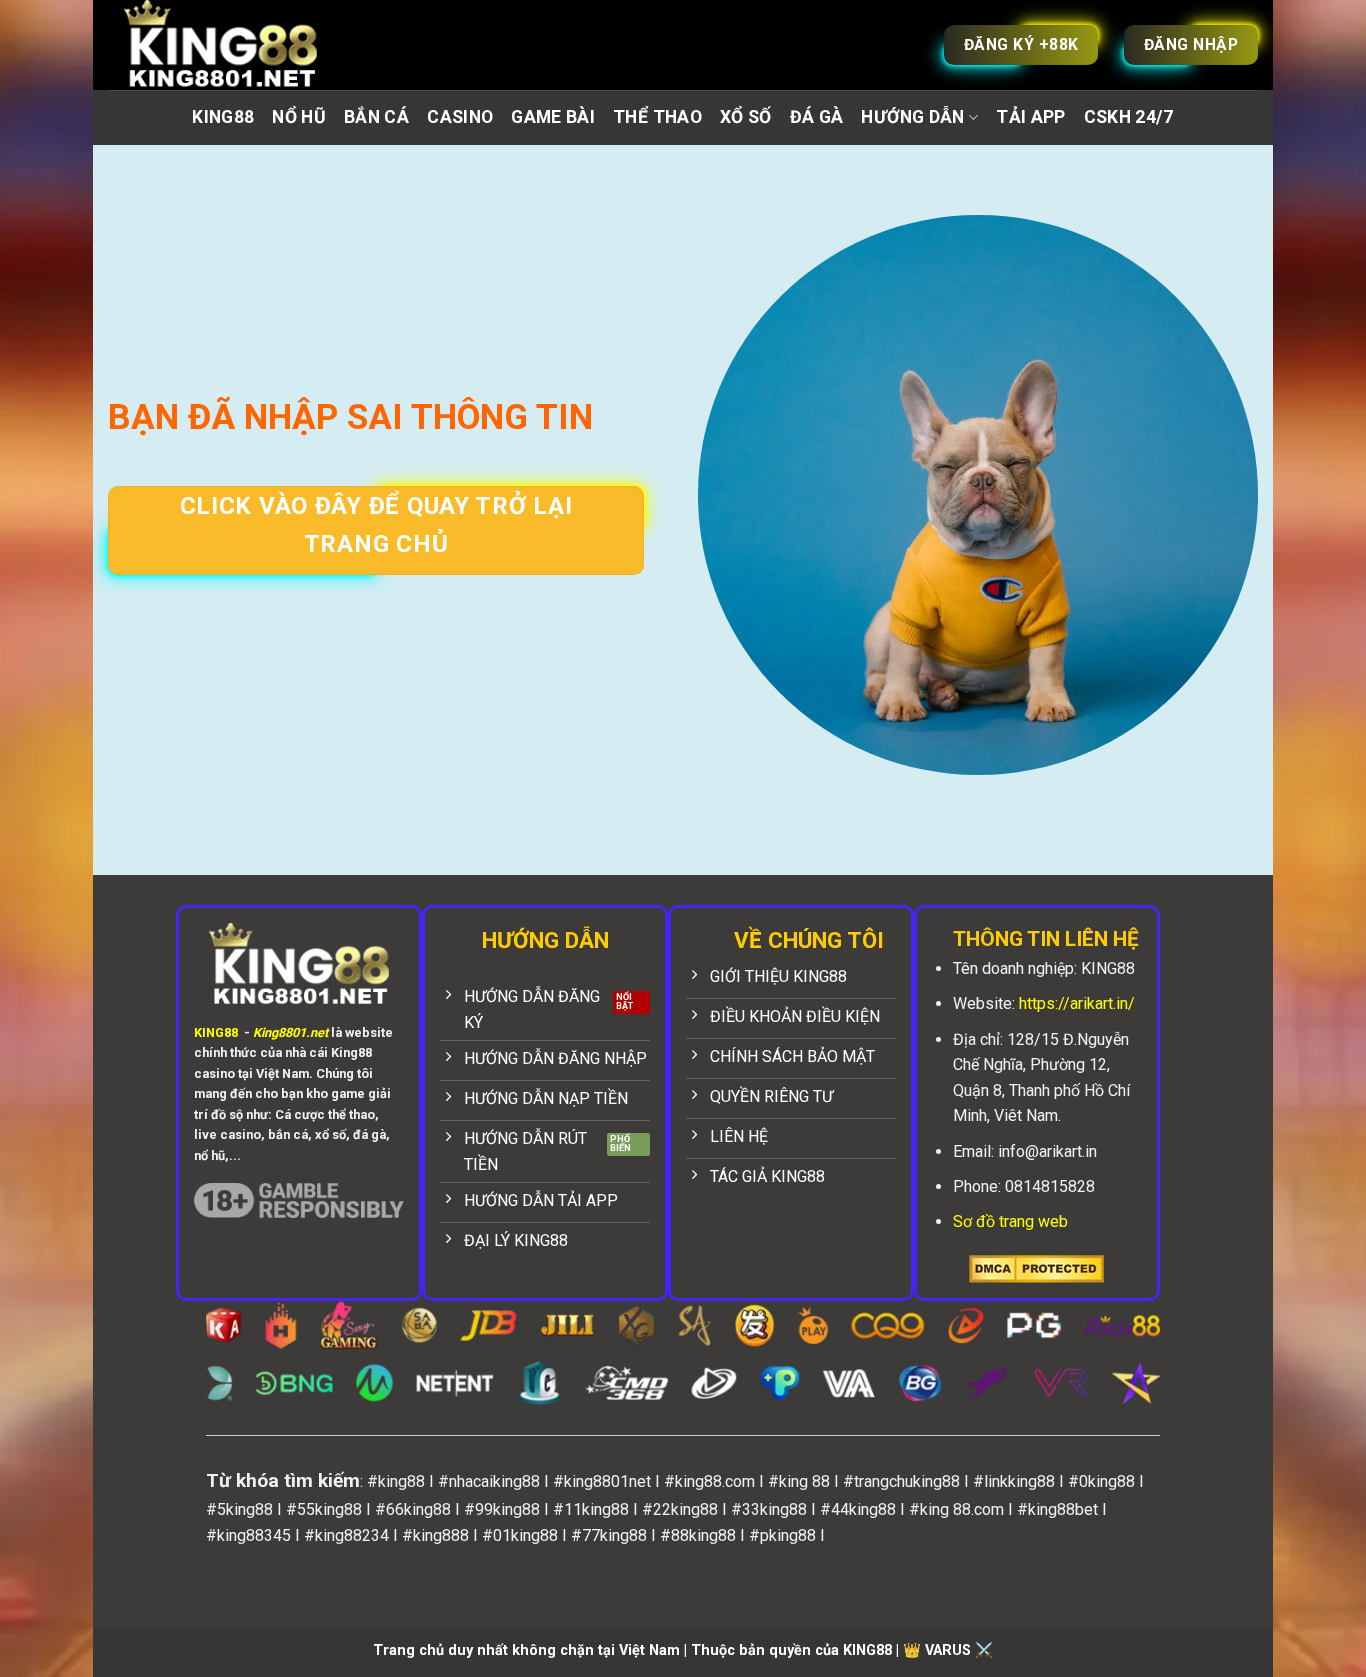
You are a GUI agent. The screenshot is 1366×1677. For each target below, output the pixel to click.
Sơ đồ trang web (1010, 1221)
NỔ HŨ (299, 117)
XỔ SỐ (746, 117)
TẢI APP (1030, 117)
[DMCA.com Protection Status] (1036, 1268)
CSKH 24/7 (1129, 117)
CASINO (460, 117)
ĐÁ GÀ (817, 117)
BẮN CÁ (376, 117)
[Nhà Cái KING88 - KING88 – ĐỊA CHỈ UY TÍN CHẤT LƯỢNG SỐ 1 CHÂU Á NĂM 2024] (243, 45)
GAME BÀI (553, 117)
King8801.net (290, 1032)
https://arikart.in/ (1077, 1003)
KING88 (223, 117)
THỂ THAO (657, 117)
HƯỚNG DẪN (912, 117)
